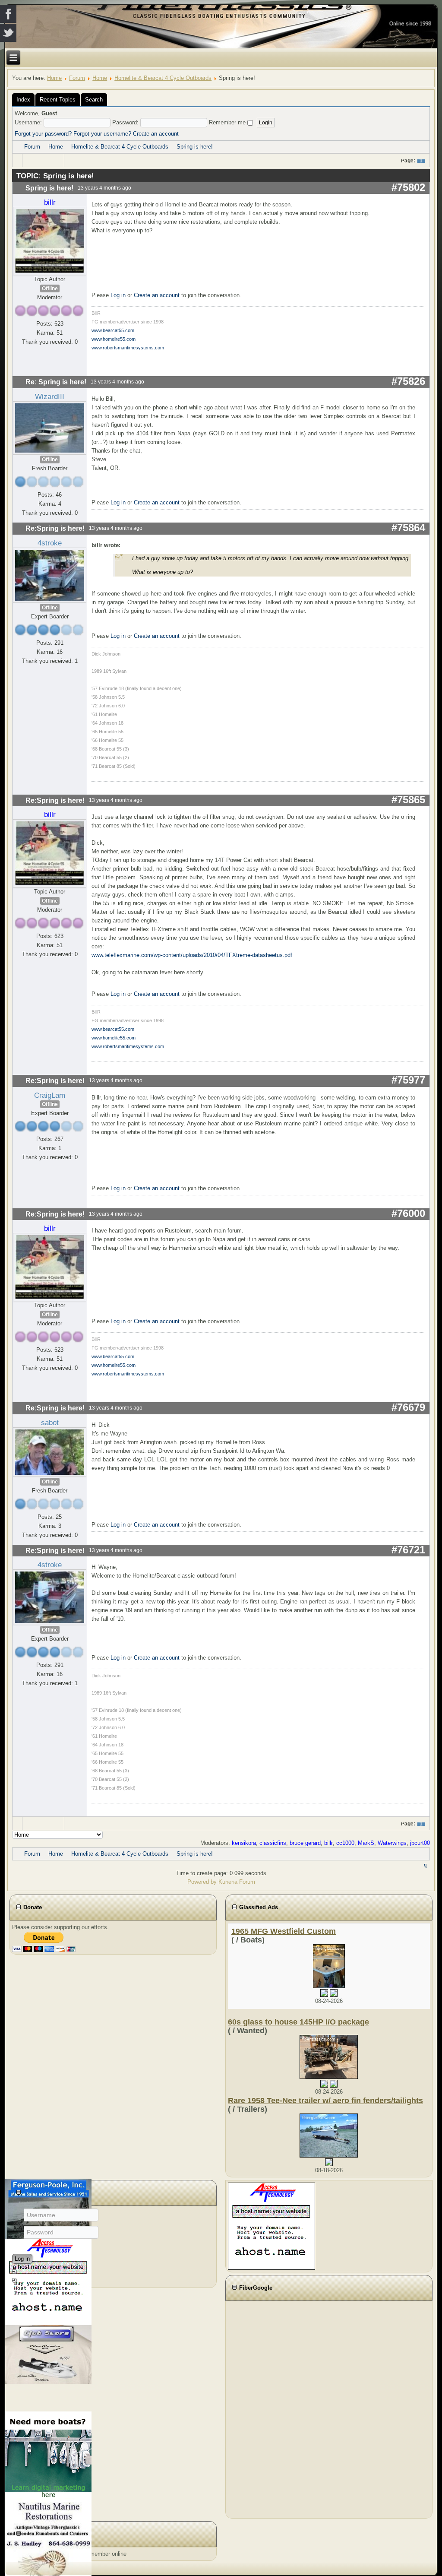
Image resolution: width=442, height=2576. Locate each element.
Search (94, 100)
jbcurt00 (420, 1843)
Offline (50, 288)
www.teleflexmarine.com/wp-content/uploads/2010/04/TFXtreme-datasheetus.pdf (192, 955)
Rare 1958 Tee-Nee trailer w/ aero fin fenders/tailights (325, 2101)
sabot (50, 1423)
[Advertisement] (275, 2408)
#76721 (408, 1550)
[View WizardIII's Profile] (50, 428)
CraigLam (50, 1095)
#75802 (408, 187)
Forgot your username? (102, 134)
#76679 (408, 1407)
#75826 (408, 381)
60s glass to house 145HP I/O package (298, 2022)
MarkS (366, 1843)
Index (23, 100)
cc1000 (345, 1843)
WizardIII (50, 396)
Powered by (202, 1882)
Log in (118, 295)
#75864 (408, 528)
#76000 (408, 1213)
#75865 (408, 800)
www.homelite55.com (114, 339)
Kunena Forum (237, 1882)
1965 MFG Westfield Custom (284, 1931)
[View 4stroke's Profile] (50, 575)
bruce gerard (305, 1843)
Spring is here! (195, 147)
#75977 (408, 1080)
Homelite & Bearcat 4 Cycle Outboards (163, 78)
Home (54, 78)
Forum (77, 78)
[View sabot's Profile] (50, 1452)
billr (50, 202)
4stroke (50, 543)
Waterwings (392, 1843)
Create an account (156, 134)
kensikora (244, 1843)
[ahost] (272, 2226)
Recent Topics (58, 100)
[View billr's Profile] (50, 241)
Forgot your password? (43, 134)
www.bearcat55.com (113, 330)
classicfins (273, 1843)
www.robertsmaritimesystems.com (128, 348)
